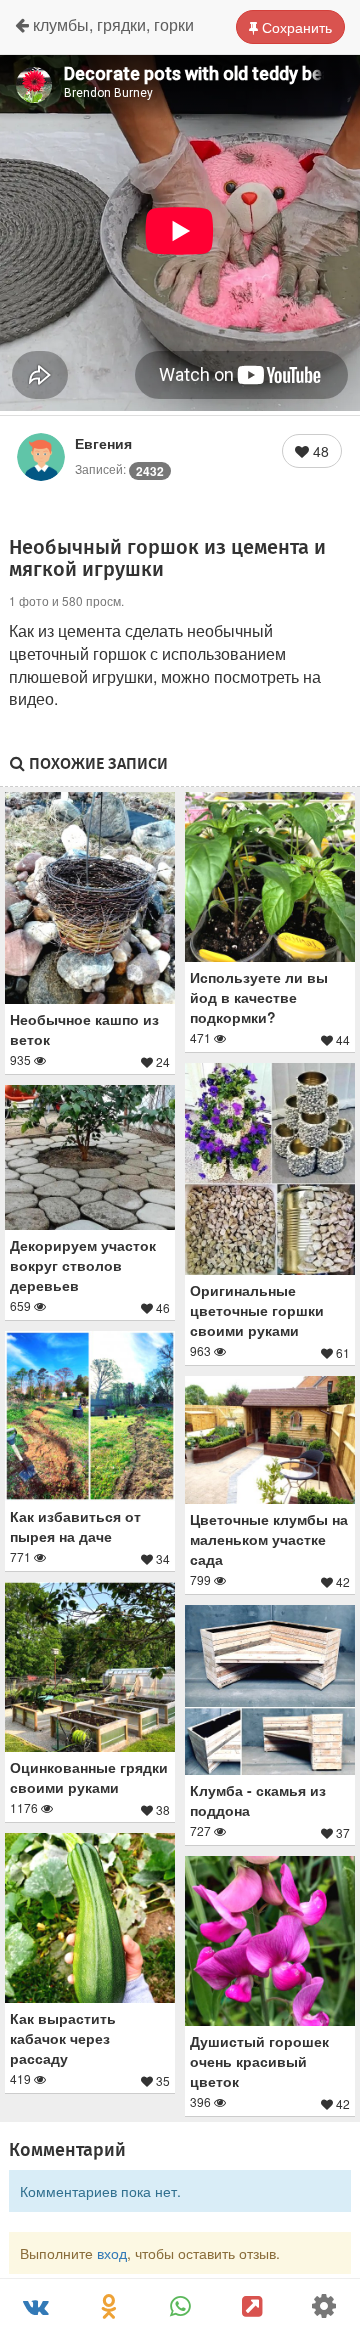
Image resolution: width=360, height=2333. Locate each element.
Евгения (103, 443)
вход (112, 2253)
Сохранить (295, 27)
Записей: (119, 468)
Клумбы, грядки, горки (111, 24)
